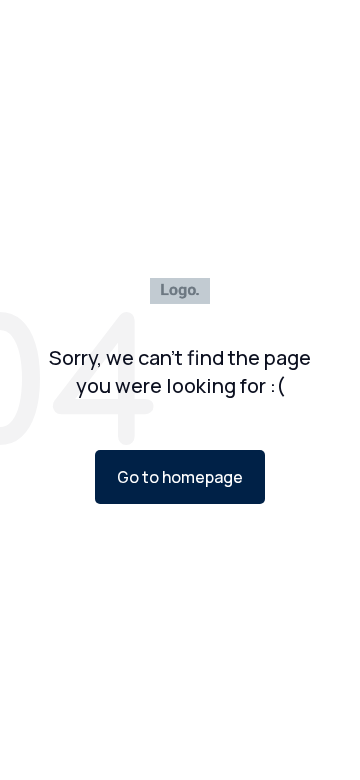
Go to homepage (180, 477)
